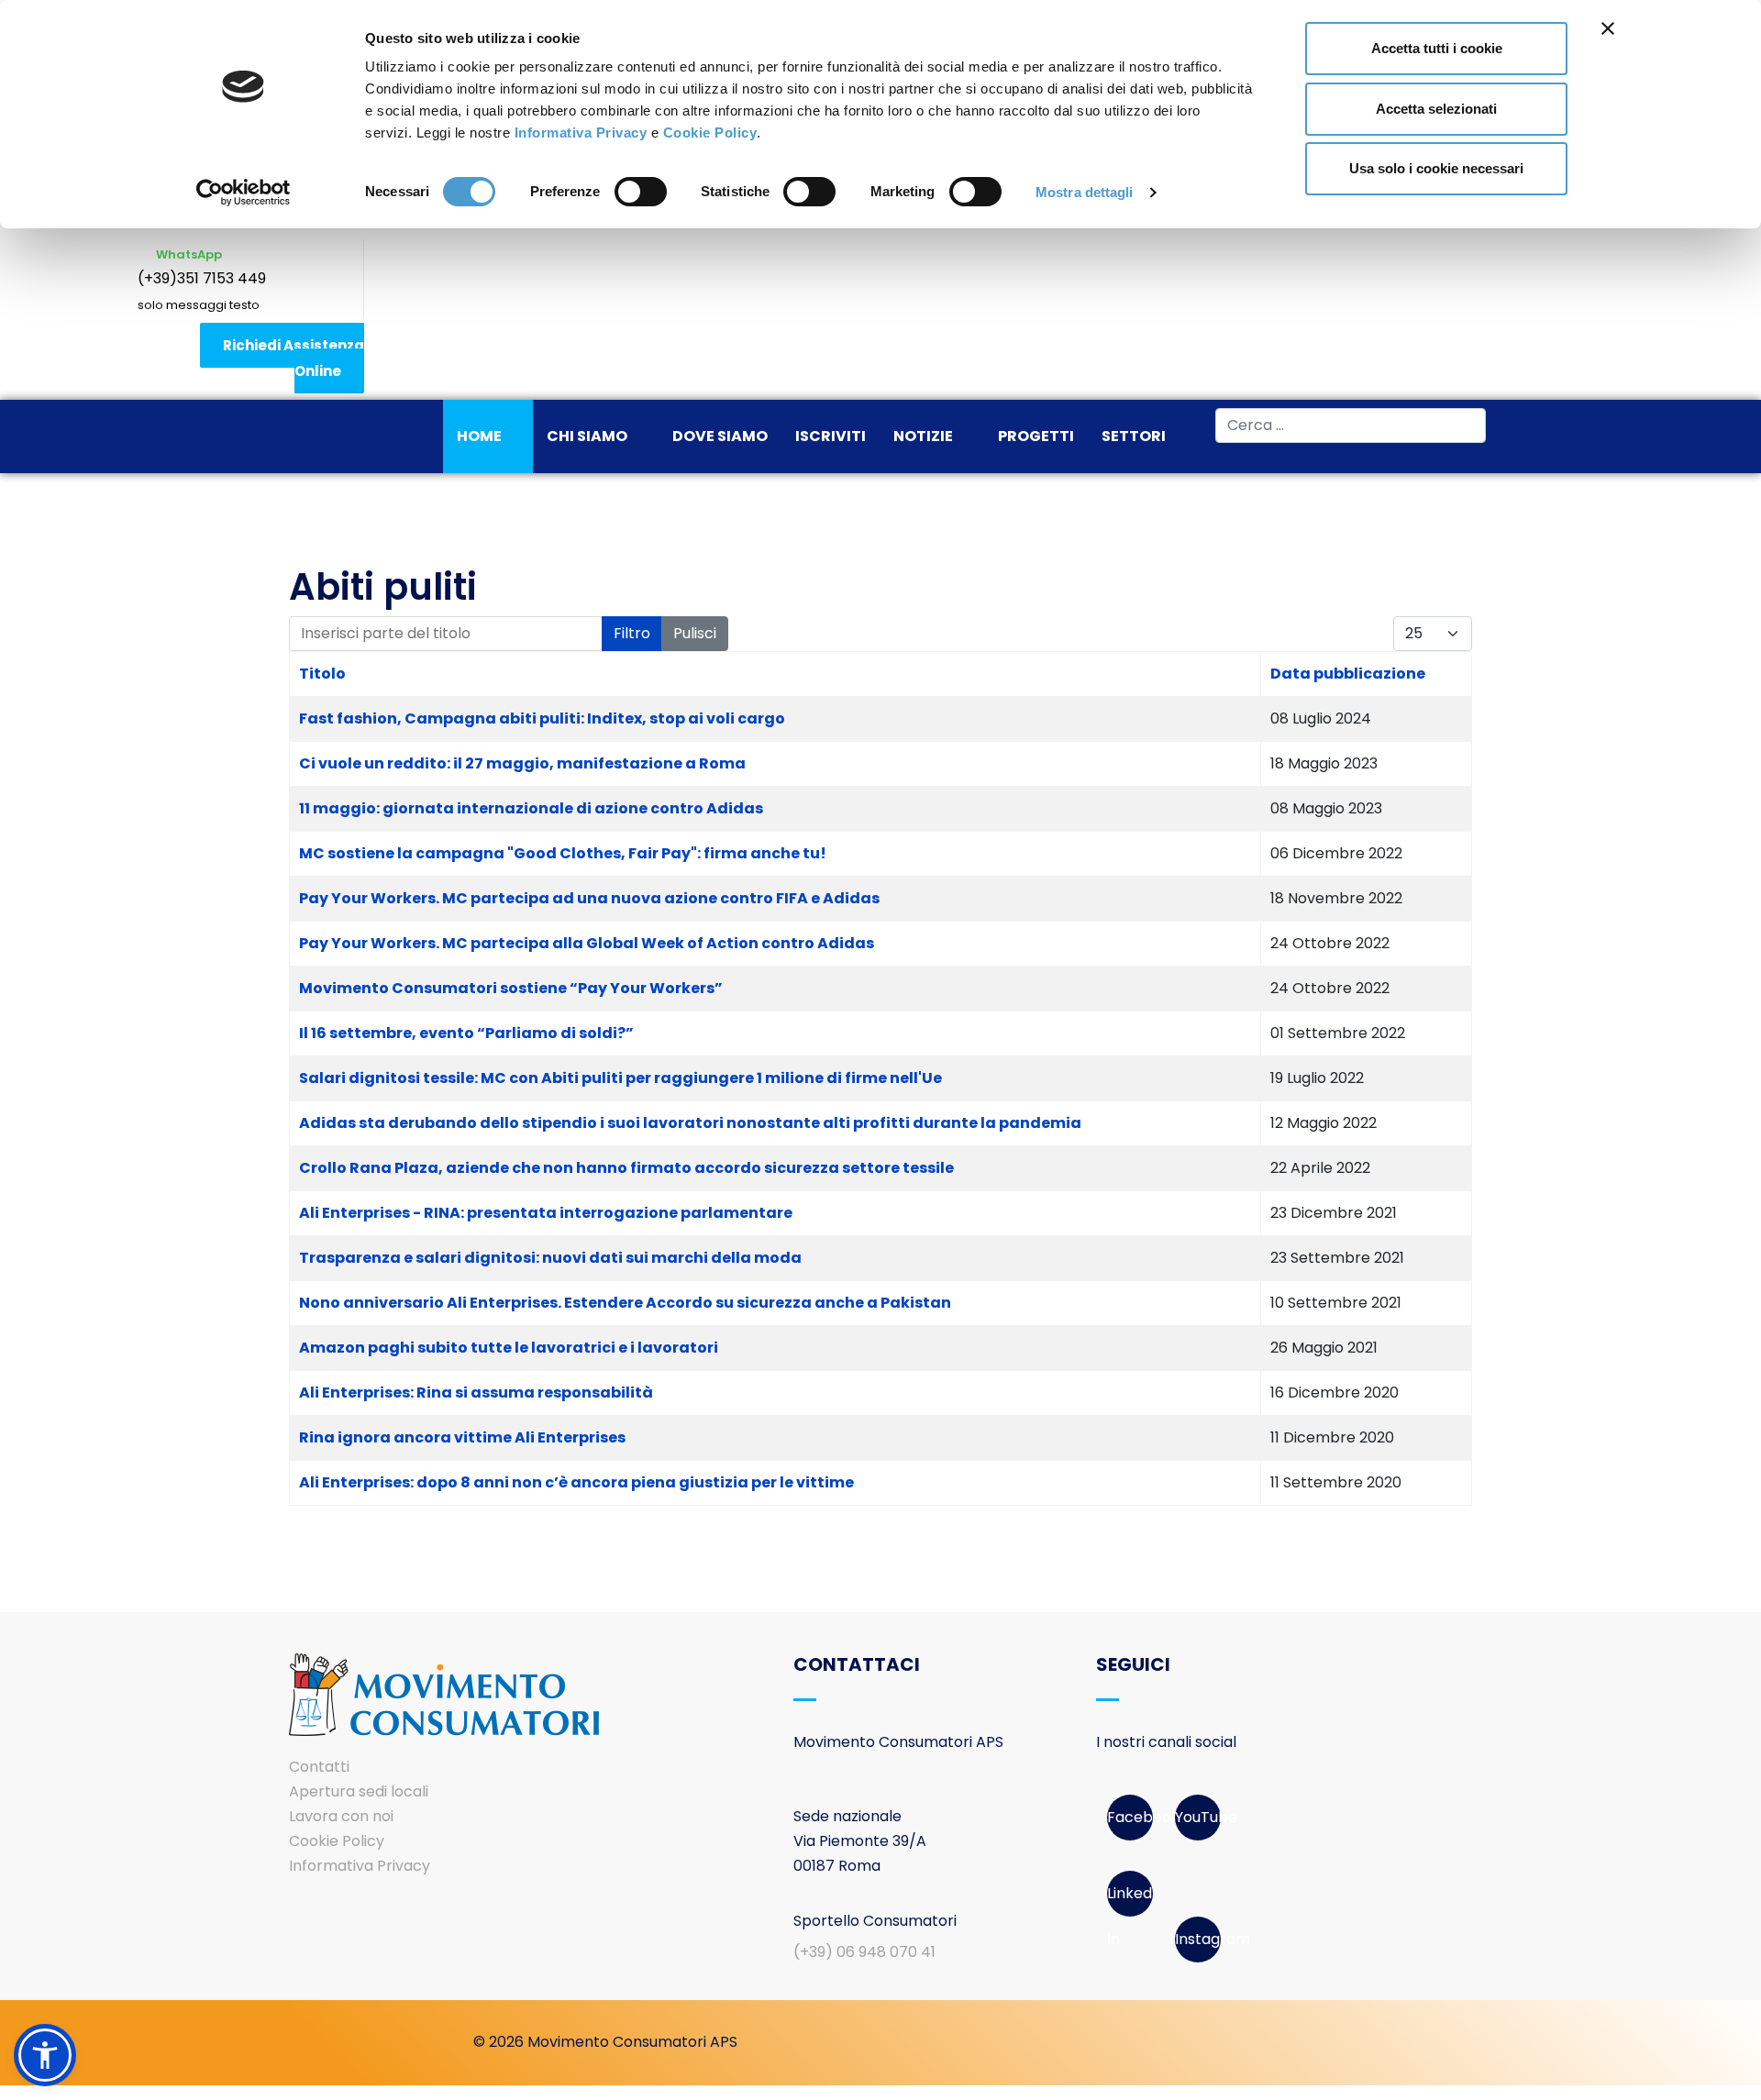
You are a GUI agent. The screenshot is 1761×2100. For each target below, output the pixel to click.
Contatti (319, 1767)
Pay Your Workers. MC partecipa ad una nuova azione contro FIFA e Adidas (589, 898)
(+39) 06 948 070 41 (864, 1952)
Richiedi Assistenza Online (293, 358)
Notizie (923, 436)
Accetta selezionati (1436, 109)
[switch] (641, 192)
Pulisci (695, 633)
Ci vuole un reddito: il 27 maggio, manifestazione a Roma (522, 763)
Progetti (1036, 436)
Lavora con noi (341, 1816)
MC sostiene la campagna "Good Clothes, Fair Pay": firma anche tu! (563, 853)
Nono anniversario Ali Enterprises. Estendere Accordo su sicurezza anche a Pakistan (625, 1303)
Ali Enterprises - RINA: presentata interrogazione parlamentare (546, 1213)
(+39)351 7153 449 (202, 278)
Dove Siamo (720, 436)
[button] (45, 2055)
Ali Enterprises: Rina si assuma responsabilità (476, 1393)
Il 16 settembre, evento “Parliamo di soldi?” (466, 1033)
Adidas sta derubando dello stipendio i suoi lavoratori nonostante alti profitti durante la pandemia (690, 1123)
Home (479, 436)
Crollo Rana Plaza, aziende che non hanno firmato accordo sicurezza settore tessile (626, 1168)
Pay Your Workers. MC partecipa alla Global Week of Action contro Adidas (587, 943)
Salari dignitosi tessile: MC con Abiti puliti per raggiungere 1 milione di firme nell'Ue (620, 1078)
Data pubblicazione (1348, 674)
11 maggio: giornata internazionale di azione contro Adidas (531, 808)
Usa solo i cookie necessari (1436, 168)
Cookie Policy (710, 133)
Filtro (632, 633)
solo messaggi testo (199, 305)
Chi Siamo (587, 436)
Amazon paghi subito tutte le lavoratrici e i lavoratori (509, 1348)
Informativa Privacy (581, 133)
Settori (1134, 436)
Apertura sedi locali (359, 1791)
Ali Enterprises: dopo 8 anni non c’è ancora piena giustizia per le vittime (576, 1482)
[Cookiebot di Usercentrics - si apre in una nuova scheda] (244, 193)
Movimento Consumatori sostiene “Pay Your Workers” (511, 988)
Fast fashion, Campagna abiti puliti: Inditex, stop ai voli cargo (542, 718)
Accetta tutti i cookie (1437, 48)
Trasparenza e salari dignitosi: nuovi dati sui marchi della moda (550, 1258)
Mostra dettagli (1085, 192)
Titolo (322, 674)
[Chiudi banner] (1608, 28)
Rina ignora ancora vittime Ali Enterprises (462, 1437)
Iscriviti (831, 436)
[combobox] (1351, 426)
